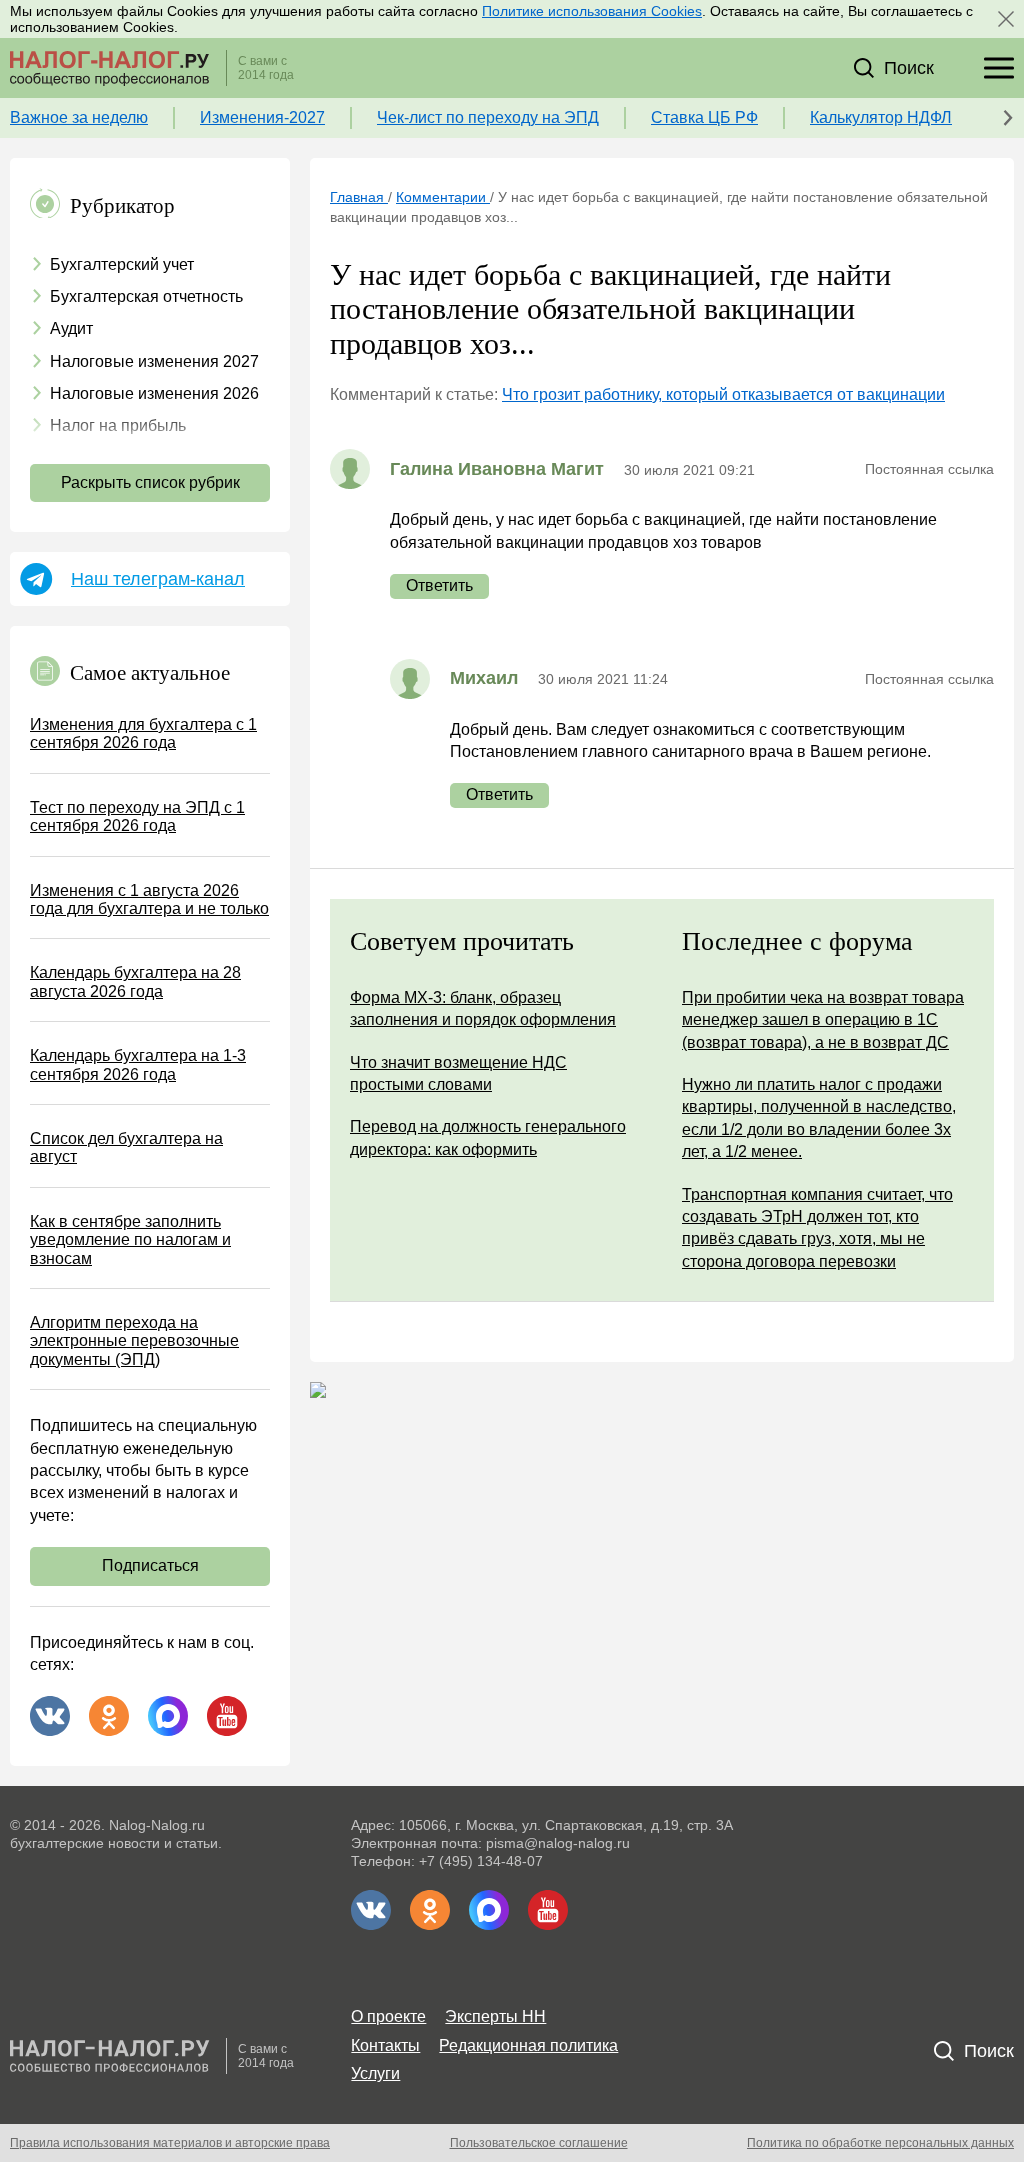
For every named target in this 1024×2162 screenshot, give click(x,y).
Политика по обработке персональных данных (880, 2143)
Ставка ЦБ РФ (704, 117)
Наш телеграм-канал (158, 579)
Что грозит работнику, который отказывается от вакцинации (723, 394)
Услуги (375, 2073)
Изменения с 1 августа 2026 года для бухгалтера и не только (149, 899)
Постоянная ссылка (929, 469)
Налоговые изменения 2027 (154, 361)
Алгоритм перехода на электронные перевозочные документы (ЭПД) (134, 1341)
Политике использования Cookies (592, 11)
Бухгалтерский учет (122, 264)
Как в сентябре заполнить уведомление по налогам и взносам (130, 1240)
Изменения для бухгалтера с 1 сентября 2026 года (143, 733)
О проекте (388, 2016)
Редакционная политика (528, 2045)
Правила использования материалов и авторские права (170, 2143)
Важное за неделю (79, 117)
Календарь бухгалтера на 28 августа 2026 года (135, 981)
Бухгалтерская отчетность (146, 296)
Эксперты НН (495, 2016)
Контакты (385, 2045)
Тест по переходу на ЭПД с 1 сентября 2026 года (137, 816)
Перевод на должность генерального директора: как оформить (488, 1137)
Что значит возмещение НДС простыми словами (458, 1073)
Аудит (71, 328)
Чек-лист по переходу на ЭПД (488, 117)
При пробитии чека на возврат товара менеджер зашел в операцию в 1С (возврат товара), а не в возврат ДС (823, 1020)
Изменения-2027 (262, 117)
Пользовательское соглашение (539, 2143)
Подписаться (150, 1565)
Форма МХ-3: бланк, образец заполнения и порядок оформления (483, 1008)
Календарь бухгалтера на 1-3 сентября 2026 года (138, 1064)
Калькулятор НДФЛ (881, 117)
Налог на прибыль (118, 425)
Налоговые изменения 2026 (154, 393)
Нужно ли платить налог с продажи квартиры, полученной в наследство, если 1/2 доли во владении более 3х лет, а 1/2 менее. (819, 1118)
